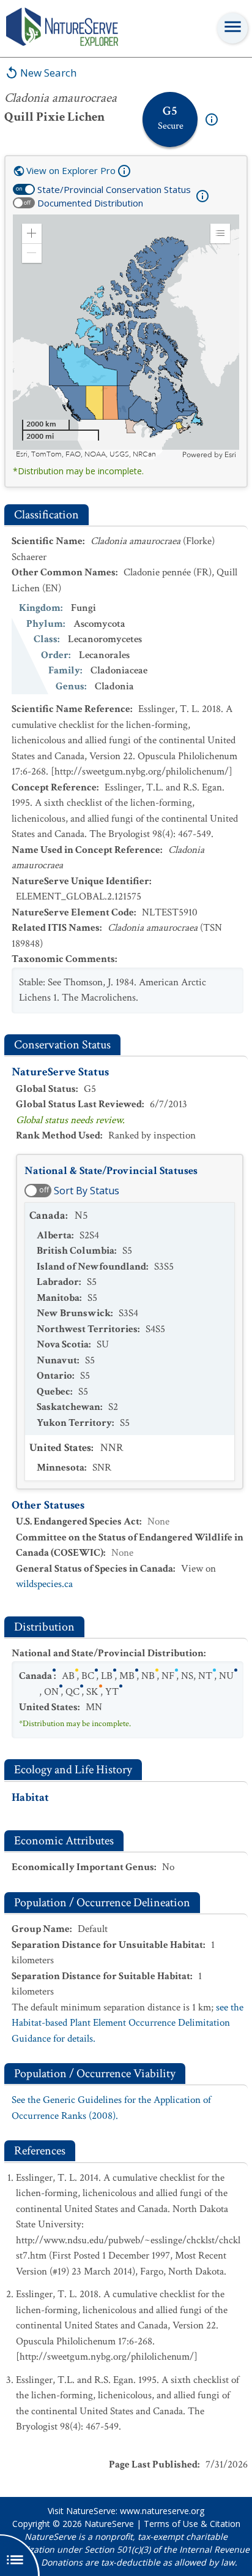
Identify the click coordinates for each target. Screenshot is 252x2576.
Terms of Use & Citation (192, 2524)
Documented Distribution (90, 203)
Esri (230, 455)
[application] (126, 337)
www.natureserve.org (162, 2511)
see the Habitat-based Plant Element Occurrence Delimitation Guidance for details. (128, 2023)
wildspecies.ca (44, 1584)
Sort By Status (87, 1191)
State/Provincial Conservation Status (114, 189)
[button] (32, 233)
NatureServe (109, 2524)
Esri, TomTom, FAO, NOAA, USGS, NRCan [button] (86, 454)
